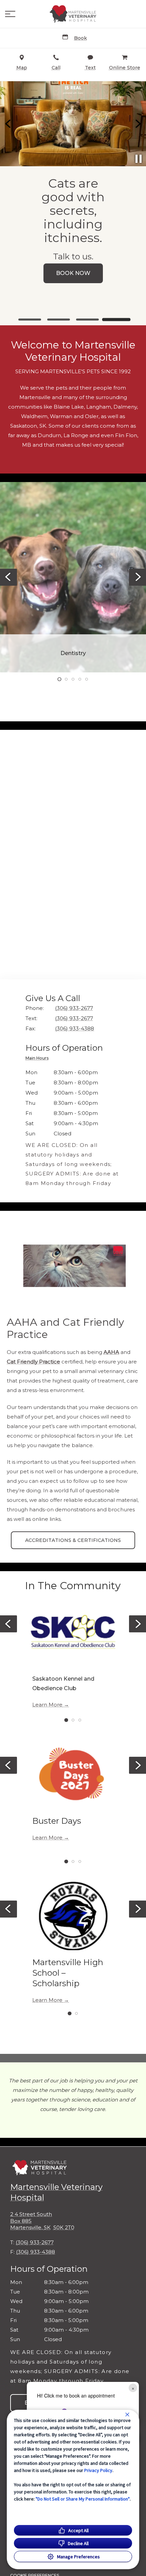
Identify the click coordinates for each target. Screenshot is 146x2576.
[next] (138, 124)
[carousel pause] (139, 159)
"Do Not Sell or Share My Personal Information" (83, 2499)
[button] (10, 14)
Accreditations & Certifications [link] (73, 1540)
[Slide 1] (30, 320)
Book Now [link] (73, 273)
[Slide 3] (87, 320)
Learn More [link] (47, 1705)
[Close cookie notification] (127, 2415)
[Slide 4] (116, 320)
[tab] (39, 1059)
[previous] (8, 124)
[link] (73, 14)
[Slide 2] (59, 320)
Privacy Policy (98, 2470)
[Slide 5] (87, 679)
